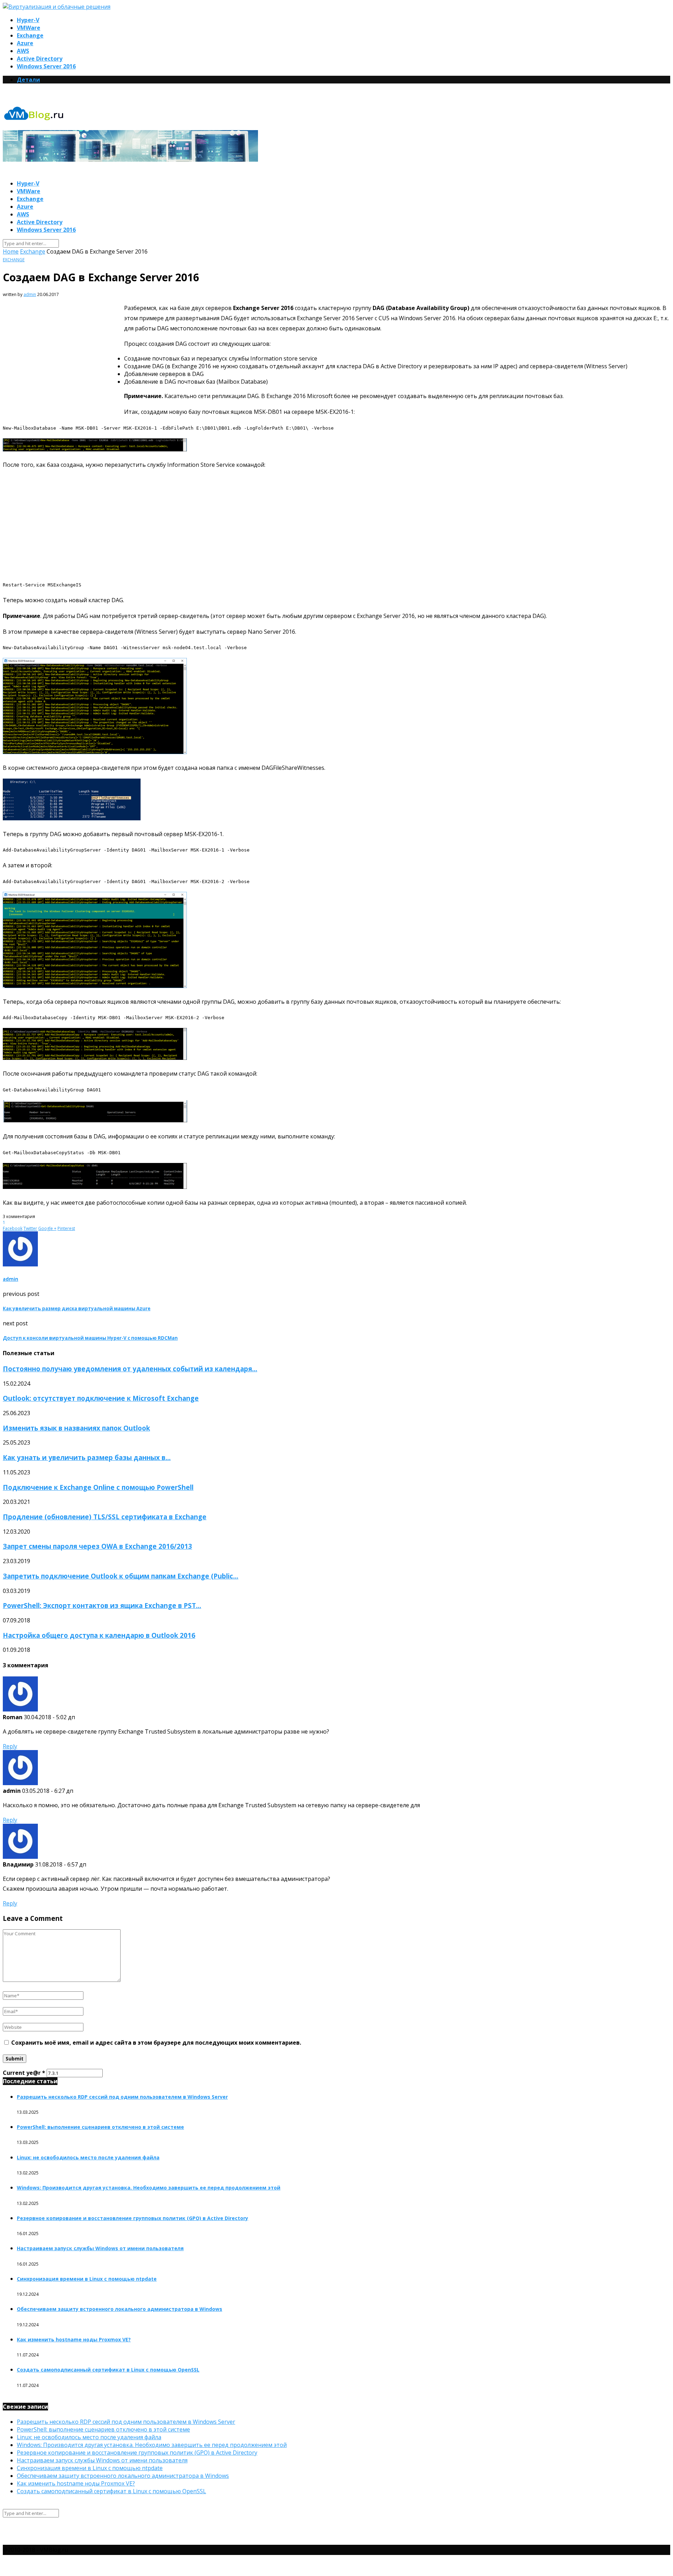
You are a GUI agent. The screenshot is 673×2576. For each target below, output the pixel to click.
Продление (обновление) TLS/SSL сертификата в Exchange (105, 1517)
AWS (23, 51)
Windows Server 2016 (46, 66)
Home (11, 251)
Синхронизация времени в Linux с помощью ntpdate (87, 2279)
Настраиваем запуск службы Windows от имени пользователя (100, 2248)
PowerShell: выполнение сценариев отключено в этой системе (100, 2127)
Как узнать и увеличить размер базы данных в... (87, 1457)
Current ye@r (24, 2073)
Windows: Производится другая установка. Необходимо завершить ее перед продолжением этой (149, 2188)
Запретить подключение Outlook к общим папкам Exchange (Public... (121, 1576)
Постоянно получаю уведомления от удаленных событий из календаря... (130, 1369)
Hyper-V (28, 20)
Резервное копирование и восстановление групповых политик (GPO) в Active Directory (132, 2218)
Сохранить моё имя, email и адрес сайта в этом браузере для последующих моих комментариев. (156, 2043)
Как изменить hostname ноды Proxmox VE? (74, 2339)
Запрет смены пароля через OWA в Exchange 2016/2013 (97, 1546)
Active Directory (40, 59)
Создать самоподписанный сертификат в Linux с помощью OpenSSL (108, 2370)
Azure (25, 43)
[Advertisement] (62, 356)
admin (30, 294)
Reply (10, 1746)
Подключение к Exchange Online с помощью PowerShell (98, 1487)
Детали (28, 80)
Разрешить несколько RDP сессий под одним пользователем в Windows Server (122, 2097)
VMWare (29, 28)
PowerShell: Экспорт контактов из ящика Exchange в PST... (102, 1605)
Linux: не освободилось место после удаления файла (88, 2157)
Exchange (30, 35)
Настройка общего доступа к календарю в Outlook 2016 (99, 1635)
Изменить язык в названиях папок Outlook (76, 1428)
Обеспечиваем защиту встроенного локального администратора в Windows (120, 2309)
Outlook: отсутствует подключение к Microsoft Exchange (101, 1398)
